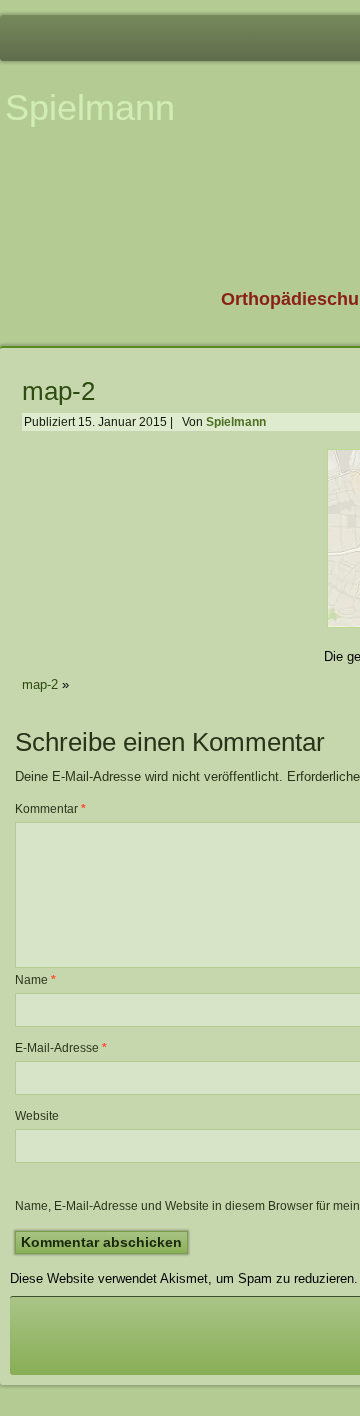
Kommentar (50, 809)
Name (35, 980)
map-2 (58, 391)
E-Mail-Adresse (61, 1048)
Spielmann (90, 107)
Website (37, 1116)
